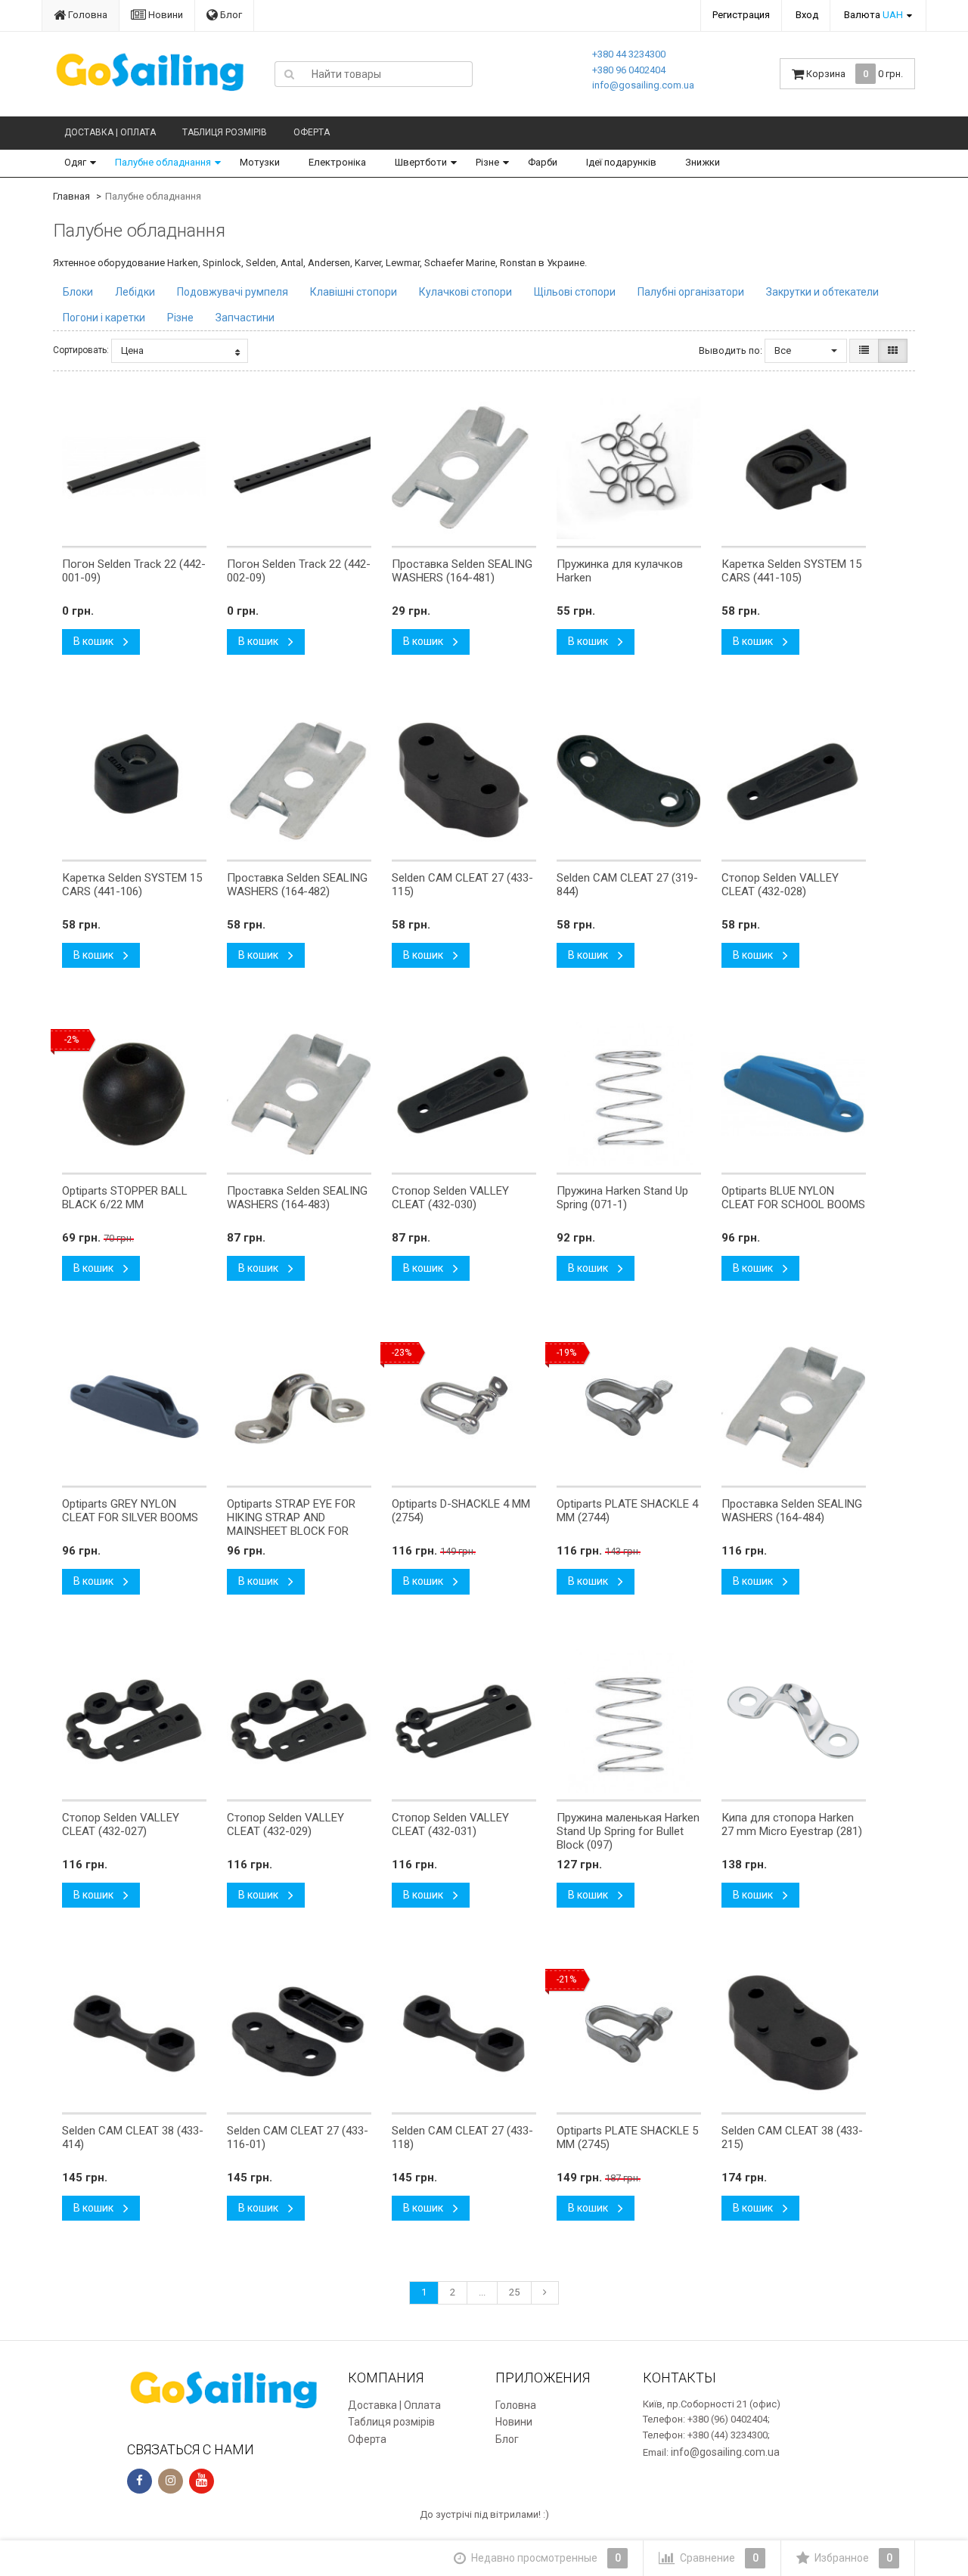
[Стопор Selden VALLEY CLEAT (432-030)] (464, 1094)
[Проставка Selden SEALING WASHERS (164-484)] (794, 1407)
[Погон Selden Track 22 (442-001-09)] (134, 467)
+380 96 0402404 (629, 70)
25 (514, 2292)
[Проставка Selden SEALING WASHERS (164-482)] (299, 781)
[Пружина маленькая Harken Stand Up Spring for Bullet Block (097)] (629, 1721)
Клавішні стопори (354, 292)
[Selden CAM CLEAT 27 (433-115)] (464, 781)
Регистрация (741, 15)
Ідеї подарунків (621, 162)
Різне (487, 162)
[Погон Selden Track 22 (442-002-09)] (299, 467)
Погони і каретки (104, 318)
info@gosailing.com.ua (643, 85)
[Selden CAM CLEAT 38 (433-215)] (794, 2034)
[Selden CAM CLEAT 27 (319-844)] (629, 781)
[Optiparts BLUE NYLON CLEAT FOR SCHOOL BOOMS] (794, 1094)
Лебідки (135, 292)
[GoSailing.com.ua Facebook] (140, 2481)
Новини (164, 15)
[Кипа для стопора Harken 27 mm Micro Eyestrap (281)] (794, 1721)
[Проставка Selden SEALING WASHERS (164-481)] (464, 467)
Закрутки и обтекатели (822, 292)
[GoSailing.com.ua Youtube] (202, 2481)
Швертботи (421, 162)
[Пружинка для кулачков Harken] (629, 467)
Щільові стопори (575, 292)
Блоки (78, 292)
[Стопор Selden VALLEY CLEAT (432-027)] (134, 1721)
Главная (71, 196)
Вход (807, 15)
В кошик (95, 641)
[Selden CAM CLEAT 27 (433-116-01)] (299, 2034)
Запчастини (245, 318)
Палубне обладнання (163, 162)
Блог (230, 15)
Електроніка (337, 162)
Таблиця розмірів (225, 132)
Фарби (543, 162)
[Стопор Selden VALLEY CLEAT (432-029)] (299, 1721)
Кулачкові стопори (465, 292)
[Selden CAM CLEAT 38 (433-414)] (134, 2034)
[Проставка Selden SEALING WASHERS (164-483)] (299, 1094)
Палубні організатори (691, 292)
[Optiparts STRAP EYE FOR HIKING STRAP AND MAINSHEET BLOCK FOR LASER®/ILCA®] (299, 1407)
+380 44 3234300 (629, 54)
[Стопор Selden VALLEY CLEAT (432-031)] (464, 1721)
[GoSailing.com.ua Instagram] (171, 2481)
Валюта (873, 15)
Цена (132, 350)
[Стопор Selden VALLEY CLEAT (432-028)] (794, 781)
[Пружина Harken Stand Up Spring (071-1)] (629, 1094)
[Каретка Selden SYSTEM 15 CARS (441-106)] (134, 781)
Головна (87, 15)
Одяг (75, 162)
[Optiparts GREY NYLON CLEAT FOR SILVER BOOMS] (134, 1407)
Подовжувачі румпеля (233, 292)
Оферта (312, 132)
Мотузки (260, 162)
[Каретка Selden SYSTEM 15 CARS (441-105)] (794, 467)
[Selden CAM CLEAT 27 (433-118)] (464, 2034)
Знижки (703, 162)
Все (784, 350)
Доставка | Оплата (110, 132)
